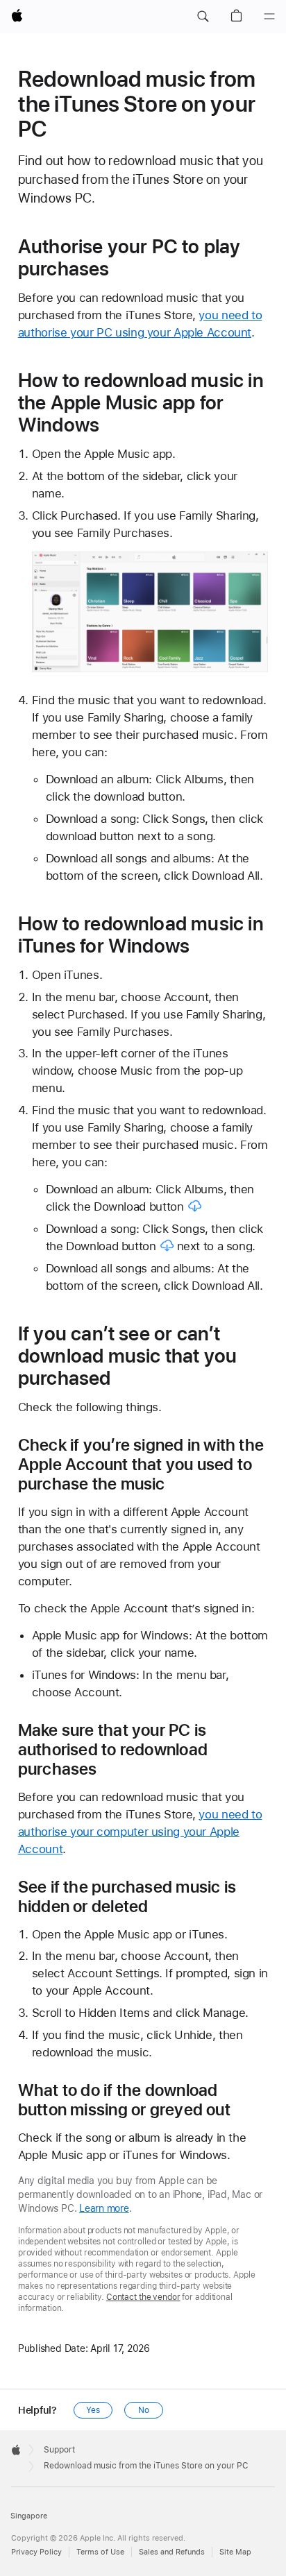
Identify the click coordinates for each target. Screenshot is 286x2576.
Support (59, 2450)
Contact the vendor (143, 2297)
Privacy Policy (36, 2552)
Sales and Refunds (172, 2552)
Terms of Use (100, 2552)
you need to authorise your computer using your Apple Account (140, 1832)
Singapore (29, 2516)
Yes (93, 2410)
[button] (203, 17)
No (144, 2410)
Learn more (104, 2208)
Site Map (235, 2552)
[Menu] (269, 17)
